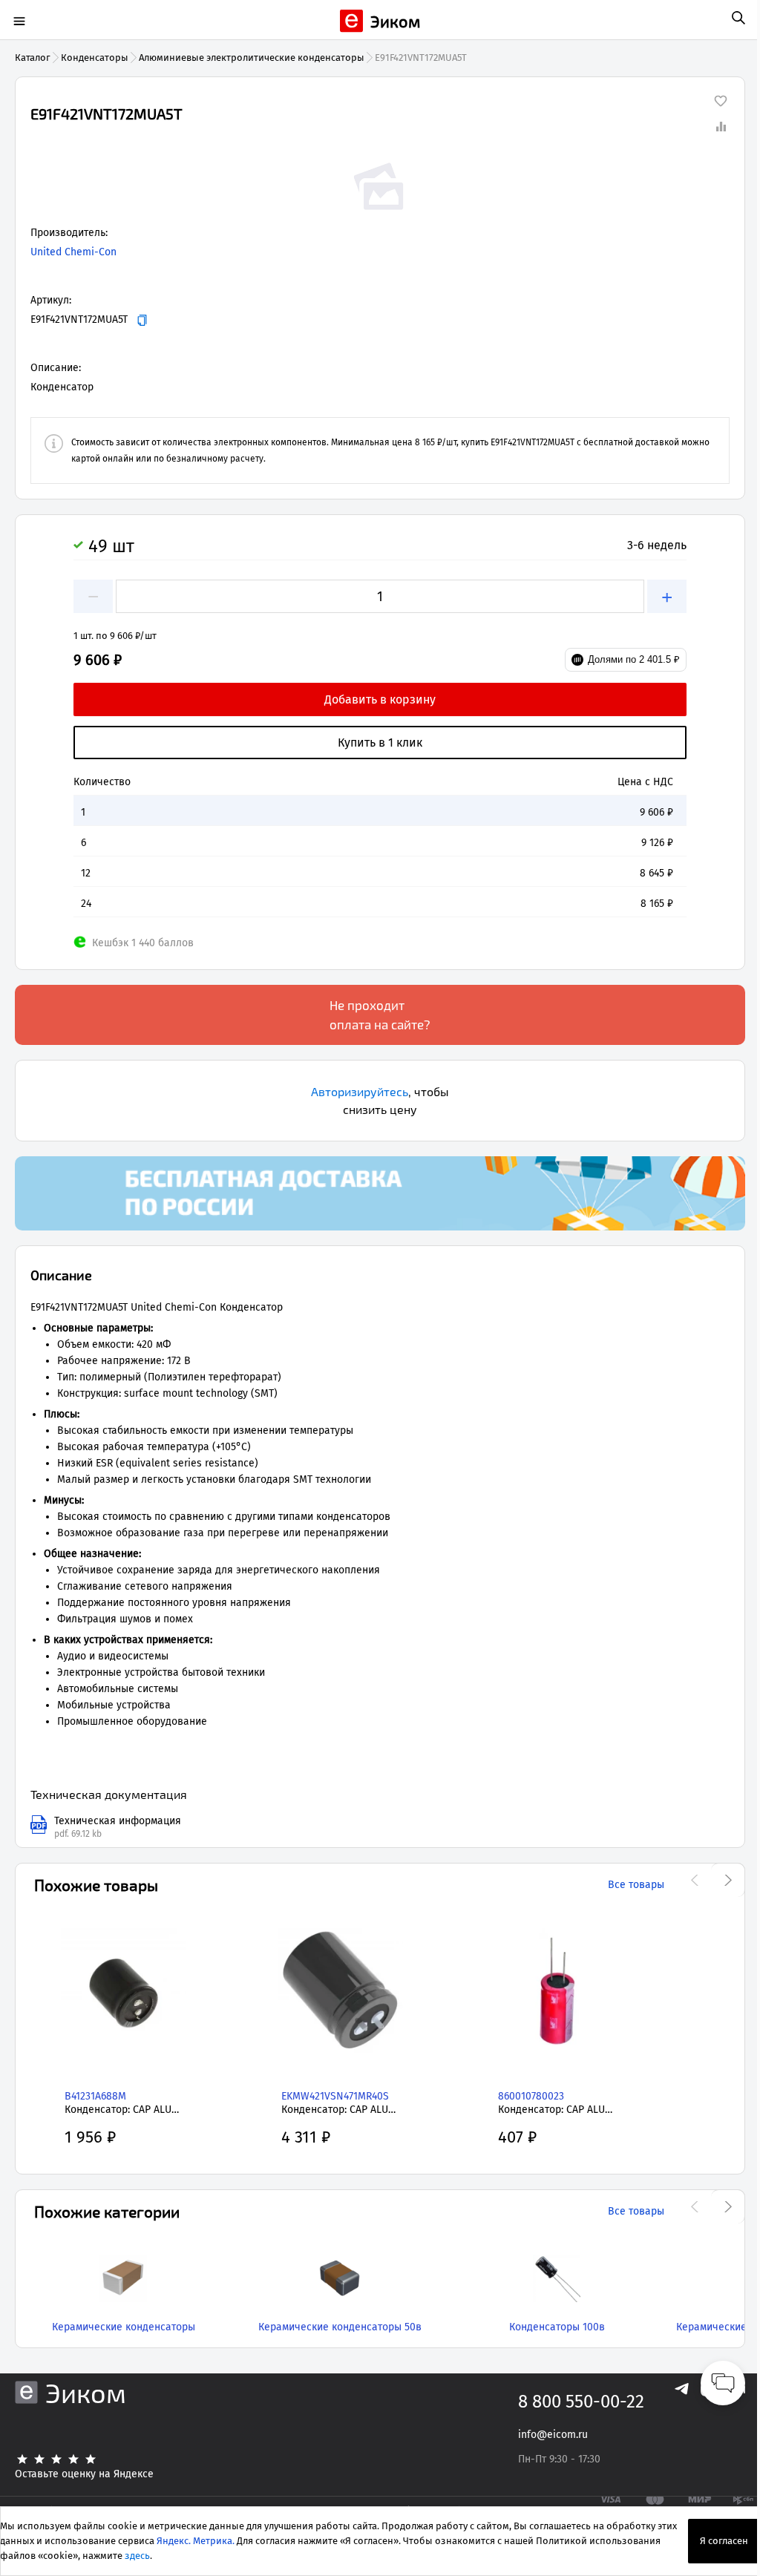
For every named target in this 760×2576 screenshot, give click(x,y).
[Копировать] (142, 320)
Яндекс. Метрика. (196, 2541)
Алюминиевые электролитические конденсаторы (252, 58)
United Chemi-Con (73, 252)
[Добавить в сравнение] (721, 126)
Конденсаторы (95, 58)
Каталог (33, 58)
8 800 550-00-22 (581, 2402)
